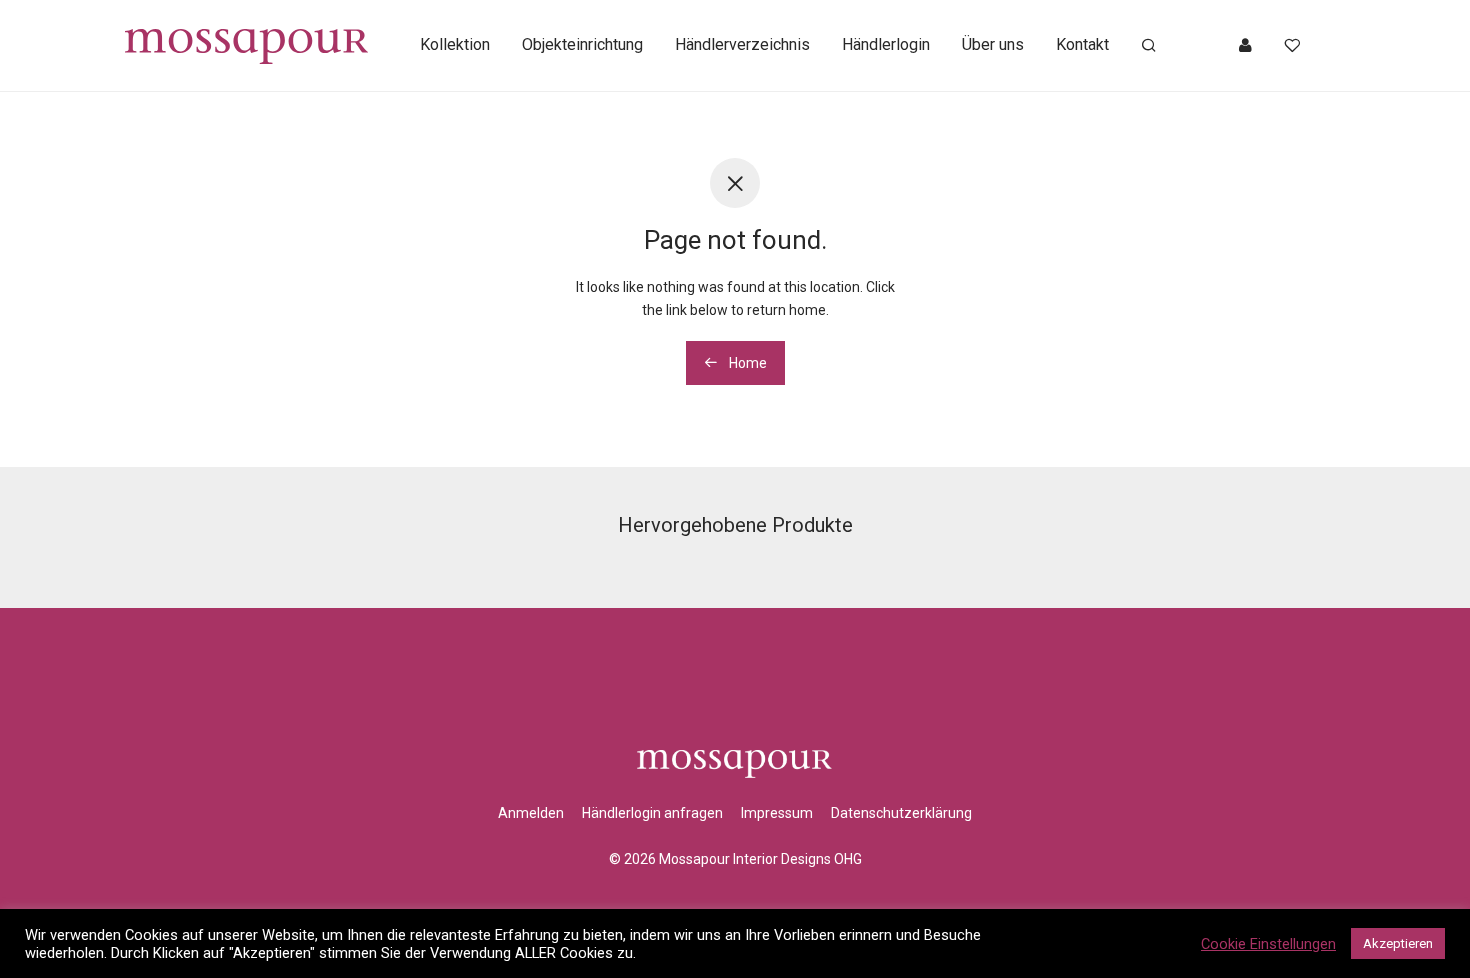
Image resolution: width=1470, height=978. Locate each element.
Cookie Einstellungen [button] (1268, 944)
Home (746, 363)
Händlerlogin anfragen (652, 813)
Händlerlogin (886, 44)
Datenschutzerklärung (901, 813)
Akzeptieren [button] (1398, 943)
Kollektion (455, 44)
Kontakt (1082, 44)
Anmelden (531, 813)
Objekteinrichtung (582, 44)
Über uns (993, 44)
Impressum (777, 813)
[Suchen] (1149, 46)
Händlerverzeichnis (742, 44)
